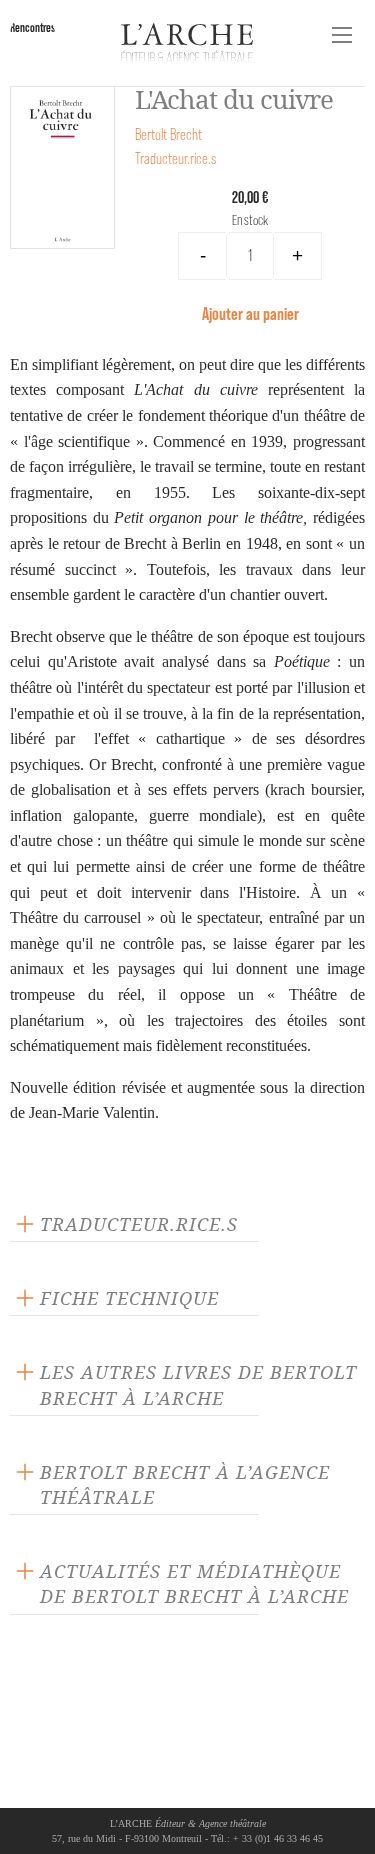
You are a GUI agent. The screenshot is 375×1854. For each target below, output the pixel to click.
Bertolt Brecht (168, 134)
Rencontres (32, 27)
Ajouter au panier (250, 313)
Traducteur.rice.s (175, 158)
